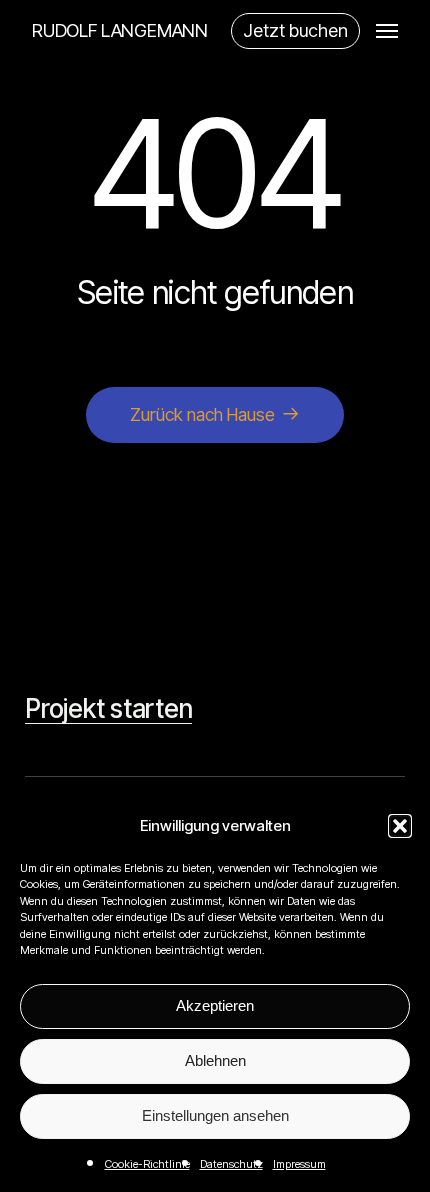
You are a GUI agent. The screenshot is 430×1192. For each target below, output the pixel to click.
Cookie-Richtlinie (147, 1164)
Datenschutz (231, 1164)
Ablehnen (215, 1060)
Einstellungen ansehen (215, 1115)
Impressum (299, 1164)
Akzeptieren (215, 1005)
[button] (400, 826)
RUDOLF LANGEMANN (120, 31)
